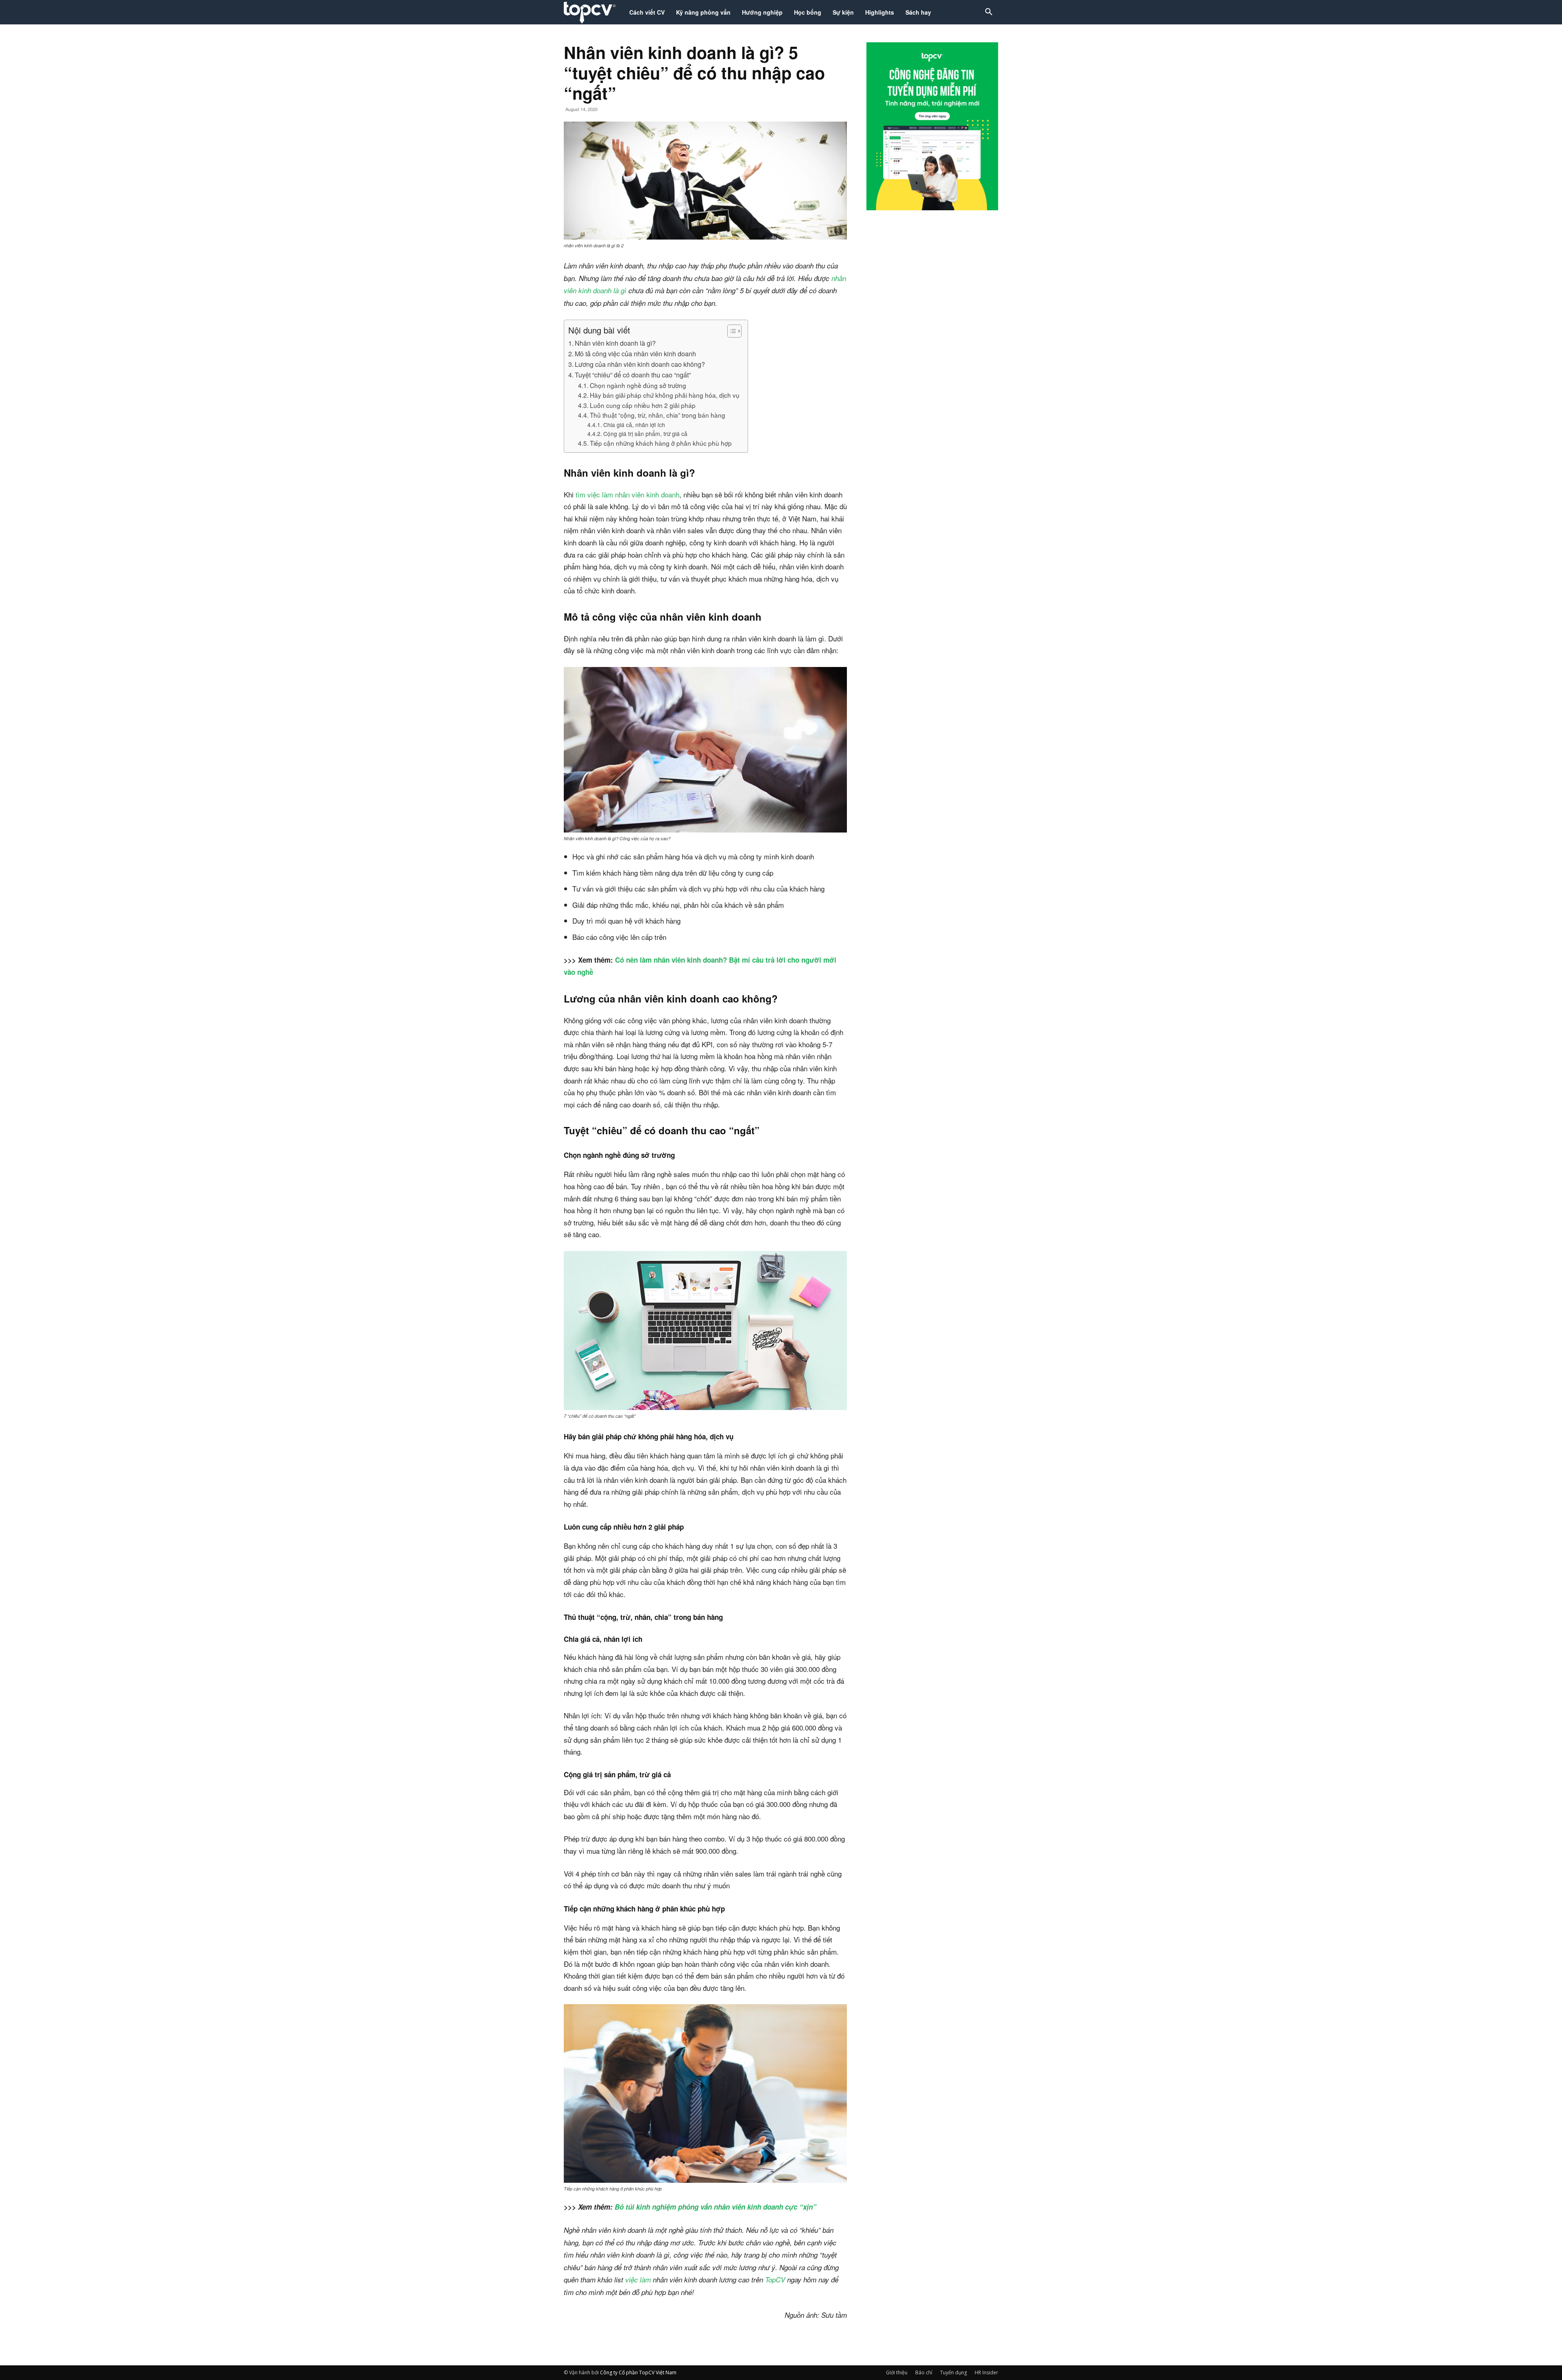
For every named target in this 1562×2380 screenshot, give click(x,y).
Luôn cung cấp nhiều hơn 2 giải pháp (643, 405)
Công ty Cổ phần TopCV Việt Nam (638, 2372)
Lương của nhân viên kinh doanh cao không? (640, 364)
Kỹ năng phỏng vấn (703, 12)
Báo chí (924, 2372)
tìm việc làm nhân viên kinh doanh (627, 494)
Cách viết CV (647, 12)
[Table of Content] (734, 331)
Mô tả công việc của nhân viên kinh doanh (635, 353)
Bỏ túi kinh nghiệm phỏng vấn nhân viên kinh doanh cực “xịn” (716, 2207)
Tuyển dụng (953, 2372)
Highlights (880, 12)
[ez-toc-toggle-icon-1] (730, 331)
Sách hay (918, 12)
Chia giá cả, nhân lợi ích (634, 425)
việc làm (638, 2280)
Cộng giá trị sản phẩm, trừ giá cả (645, 434)
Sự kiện (843, 12)
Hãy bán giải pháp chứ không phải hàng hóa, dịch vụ (665, 395)
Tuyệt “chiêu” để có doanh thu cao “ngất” (633, 375)
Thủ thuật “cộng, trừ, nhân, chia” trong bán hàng (658, 415)
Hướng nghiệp (762, 12)
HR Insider (986, 2372)
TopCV (775, 2280)
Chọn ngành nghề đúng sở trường (638, 385)
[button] (988, 13)
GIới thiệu (897, 2372)
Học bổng (808, 12)
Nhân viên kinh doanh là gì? (615, 343)
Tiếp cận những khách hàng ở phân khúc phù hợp (661, 443)
